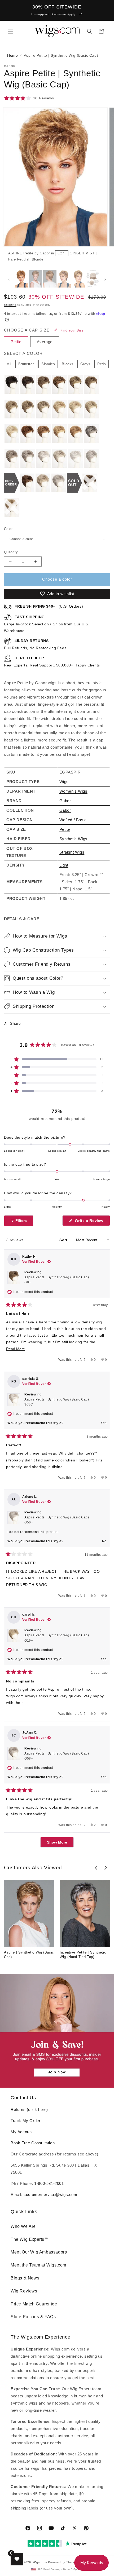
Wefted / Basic (73, 820)
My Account (22, 2132)
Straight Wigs (72, 852)
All (9, 364)
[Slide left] (9, 279)
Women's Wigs (73, 791)
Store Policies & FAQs (33, 2317)
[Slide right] (101, 187)
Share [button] (16, 1023)
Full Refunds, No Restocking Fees (35, 644)
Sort (64, 1240)
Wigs (64, 782)
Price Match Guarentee (34, 2304)
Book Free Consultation (33, 2143)
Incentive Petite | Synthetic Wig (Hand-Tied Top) (83, 1955)
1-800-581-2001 (49, 2183)
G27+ (62, 253)
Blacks (68, 364)
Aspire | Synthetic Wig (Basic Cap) (29, 1955)
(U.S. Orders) (49, 606)
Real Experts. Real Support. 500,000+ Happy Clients (52, 662)
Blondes (48, 364)
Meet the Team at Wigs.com (38, 2265)
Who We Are (23, 2226)
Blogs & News (25, 2278)
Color (8, 529)
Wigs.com (40, 2562)
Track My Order (25, 2121)
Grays (85, 364)
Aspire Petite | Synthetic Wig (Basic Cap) (57, 1280)
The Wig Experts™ (30, 2239)
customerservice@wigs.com (50, 2195)
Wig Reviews (24, 2291)
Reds (102, 364)
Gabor (65, 801)
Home (12, 55)
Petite (65, 829)
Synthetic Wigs (73, 839)
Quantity (11, 552)
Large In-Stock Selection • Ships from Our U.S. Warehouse (47, 624)
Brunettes (26, 364)
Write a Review (92, 1222)
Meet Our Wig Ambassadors (39, 2252)
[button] (11, 31)
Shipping (10, 305)
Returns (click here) (29, 2109)
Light (64, 865)
